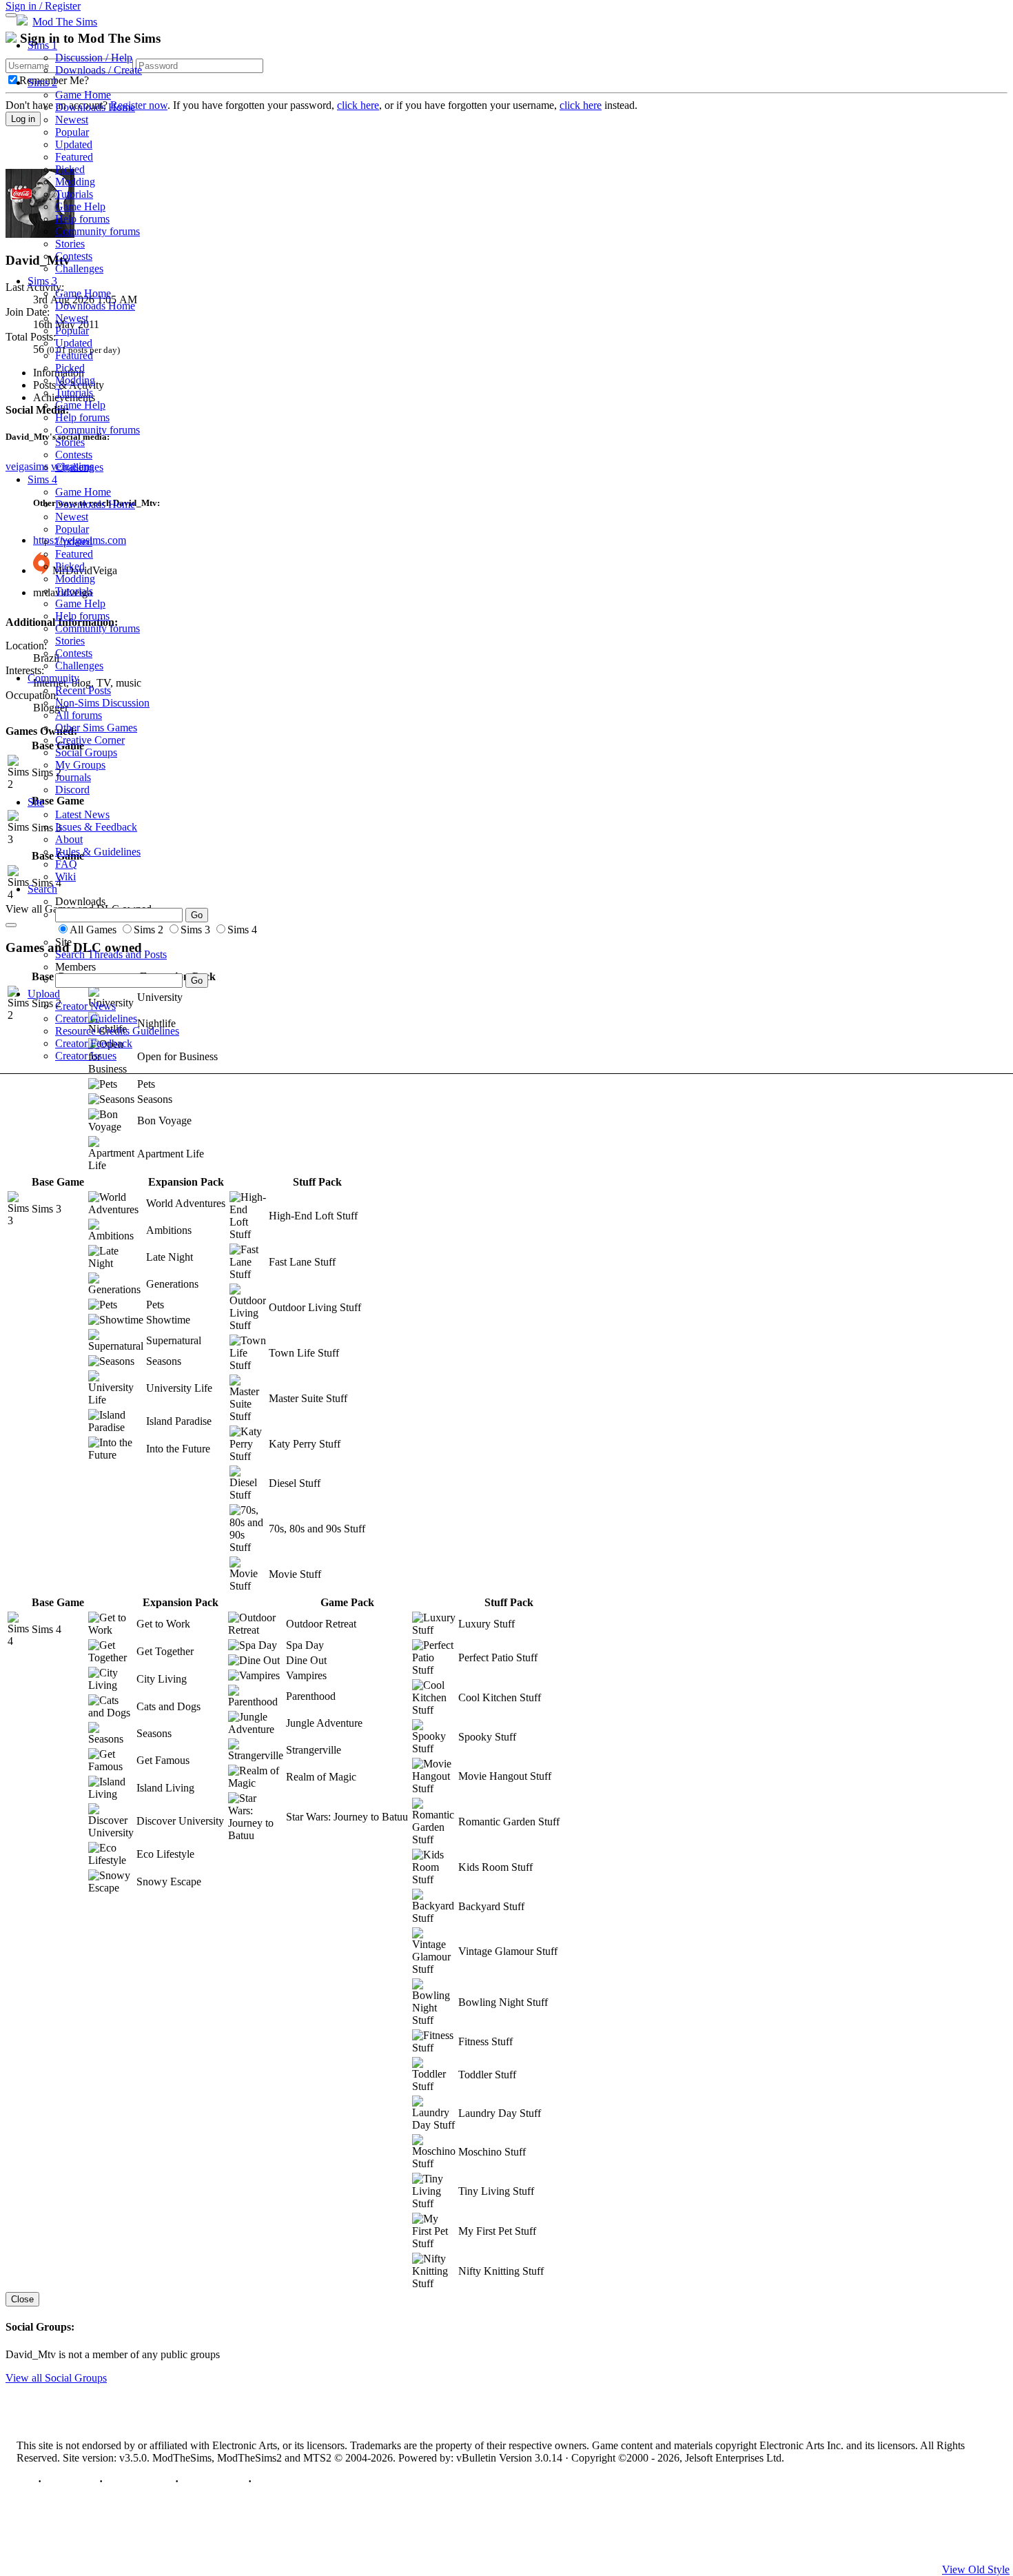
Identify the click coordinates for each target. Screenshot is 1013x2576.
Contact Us (70, 2481)
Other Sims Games (96, 728)
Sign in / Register (43, 6)
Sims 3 (42, 281)
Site (36, 802)
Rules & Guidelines (98, 852)
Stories (70, 244)
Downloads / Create (99, 70)
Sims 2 (42, 82)
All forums (79, 715)
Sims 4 (42, 479)
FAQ (66, 864)
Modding (75, 182)
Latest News (82, 814)
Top (26, 2481)
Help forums (82, 219)
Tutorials (74, 194)
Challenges (79, 268)
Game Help (80, 206)
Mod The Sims (65, 22)
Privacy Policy (139, 2481)
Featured (74, 157)
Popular (72, 132)
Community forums (98, 231)
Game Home (83, 95)
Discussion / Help (94, 58)
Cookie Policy (213, 2481)
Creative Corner (90, 740)
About (69, 839)
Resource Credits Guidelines (117, 1031)
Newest (72, 120)
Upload (44, 994)
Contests (74, 256)
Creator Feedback (94, 1043)
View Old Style (976, 2569)
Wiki (65, 876)
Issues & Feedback (96, 827)
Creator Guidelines (96, 1018)
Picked (70, 169)
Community (53, 678)
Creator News (85, 1006)
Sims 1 (42, 45)
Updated (74, 144)
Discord (72, 790)
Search (42, 889)
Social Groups (86, 752)
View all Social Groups (56, 2378)
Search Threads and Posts (111, 954)
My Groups (80, 765)
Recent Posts (83, 690)
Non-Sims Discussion (102, 703)
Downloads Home (95, 107)
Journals (73, 777)
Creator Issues (86, 1056)
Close (22, 2299)
